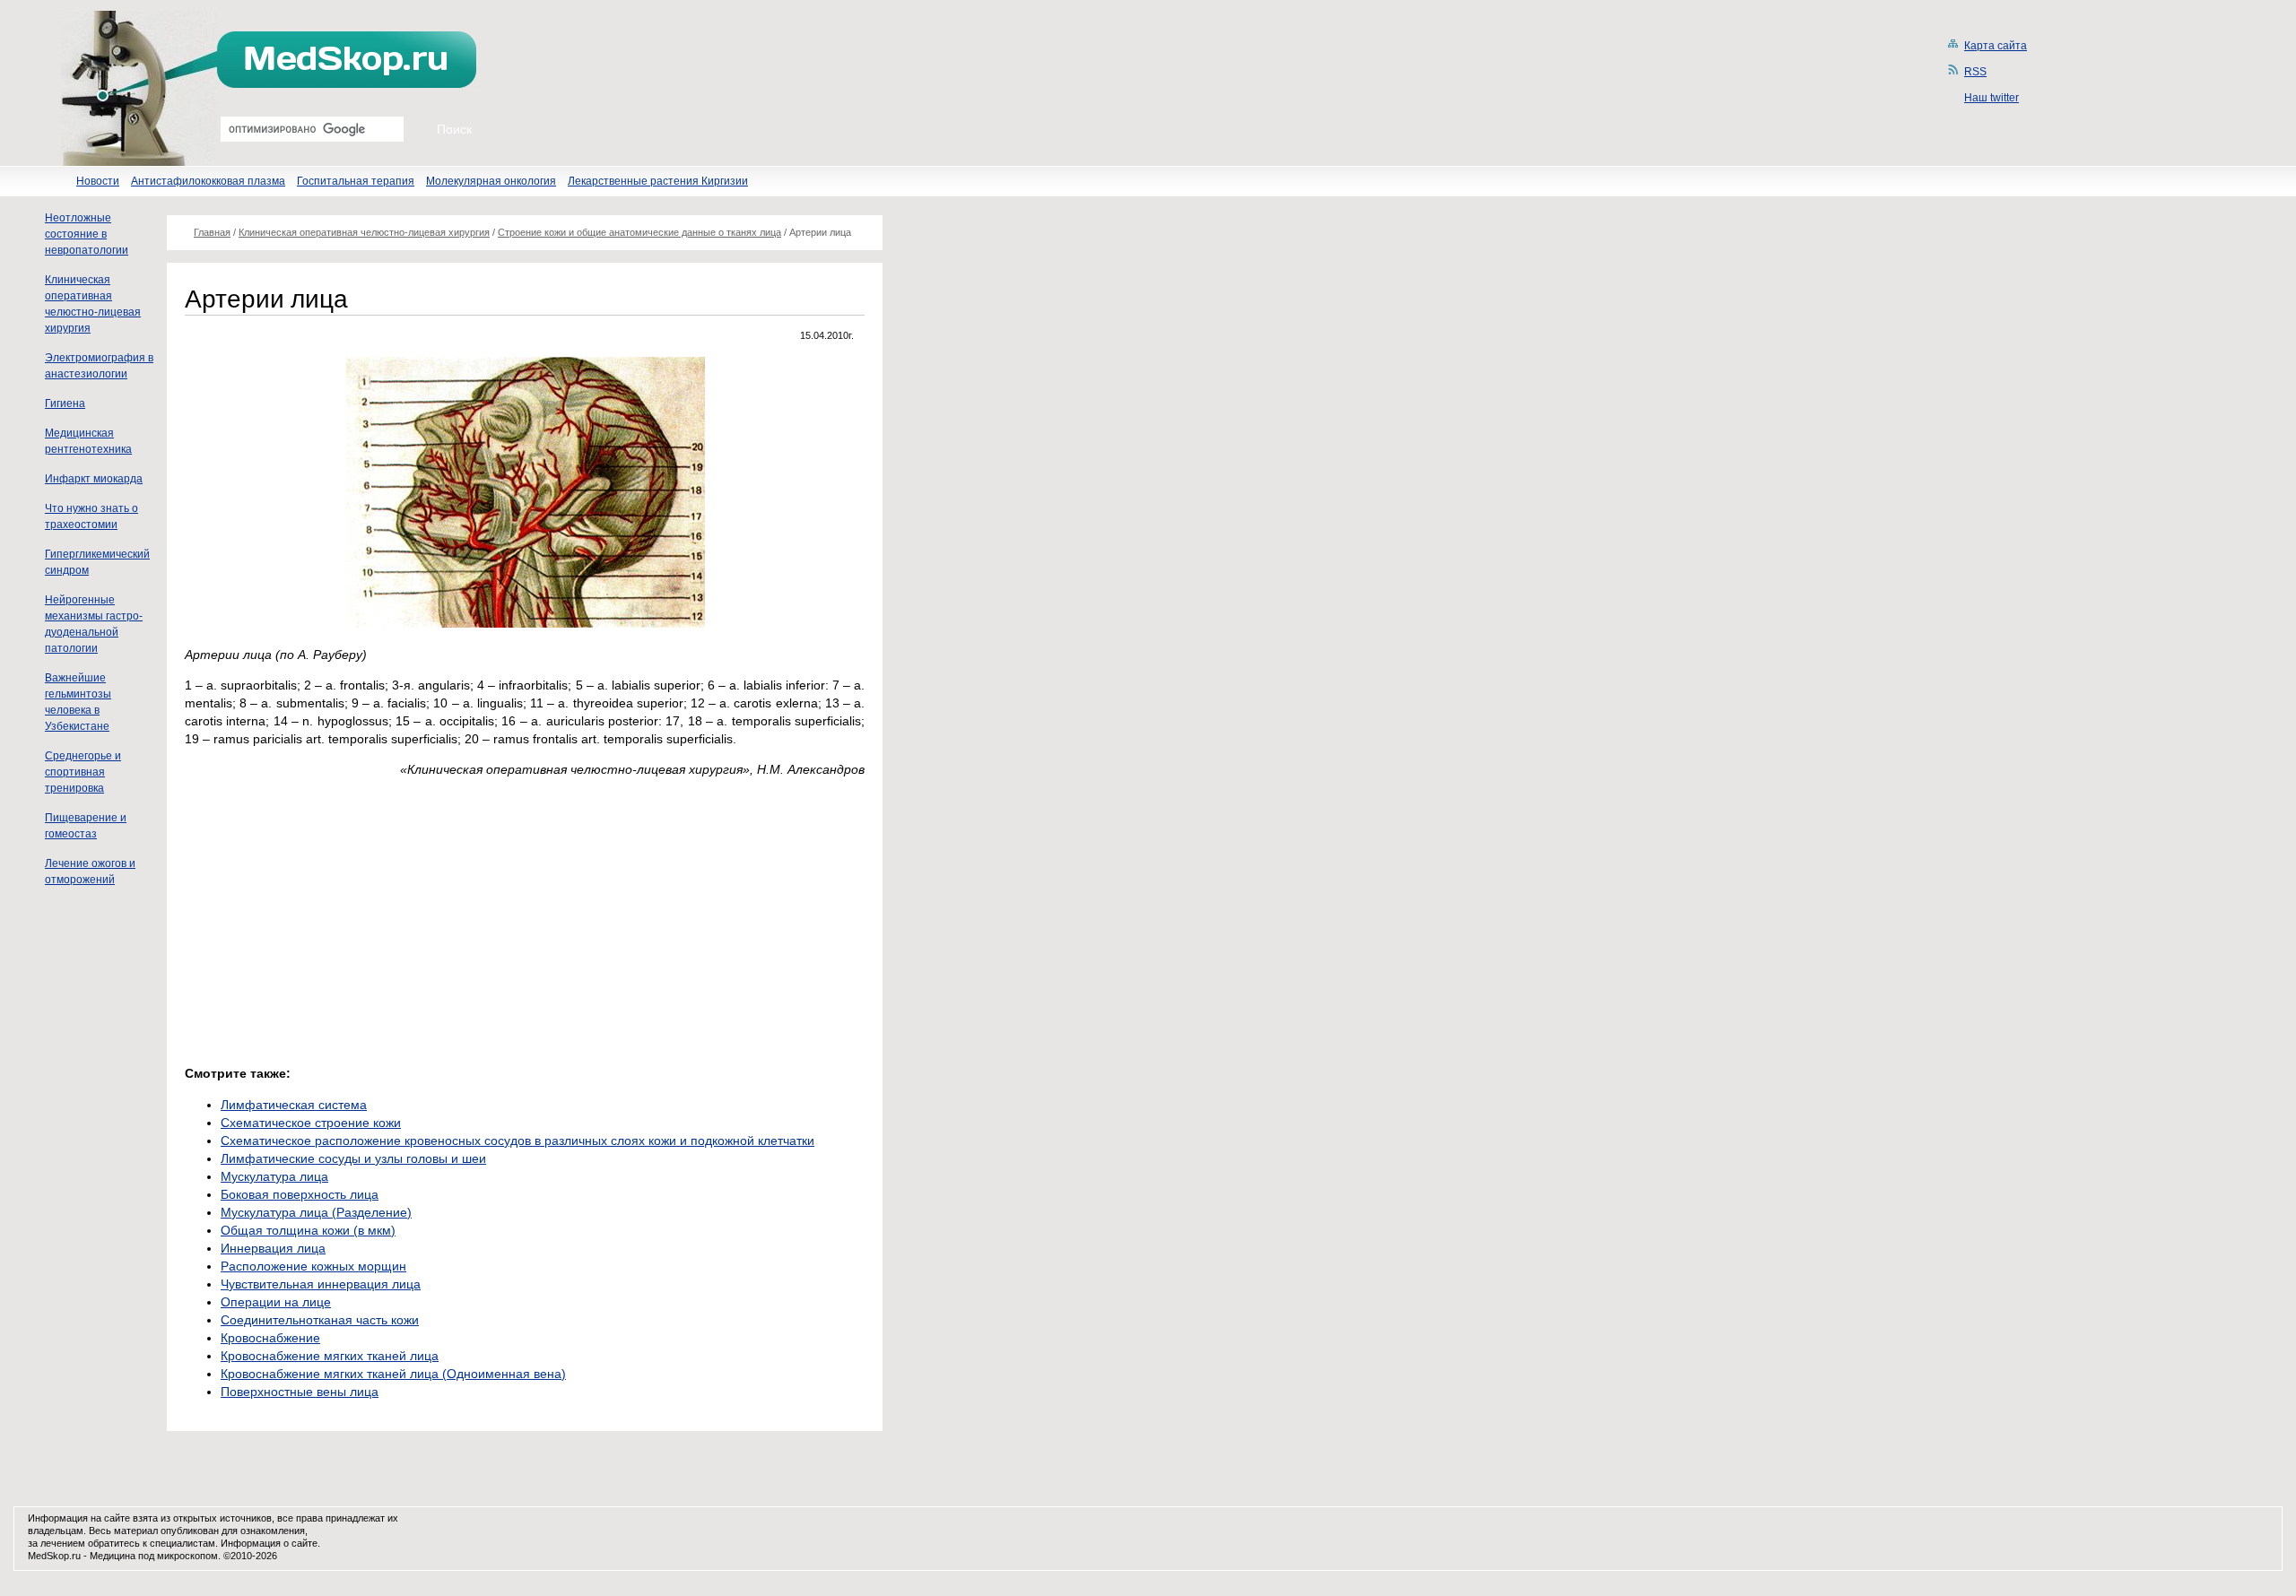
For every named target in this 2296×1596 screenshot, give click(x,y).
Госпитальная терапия (356, 181)
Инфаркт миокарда (94, 479)
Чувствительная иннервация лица (321, 1284)
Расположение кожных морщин (313, 1266)
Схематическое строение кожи (311, 1123)
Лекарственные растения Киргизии (658, 181)
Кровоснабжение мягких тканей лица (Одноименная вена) (393, 1374)
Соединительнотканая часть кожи (320, 1320)
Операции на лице (276, 1302)
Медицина (113, 1556)
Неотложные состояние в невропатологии (87, 234)
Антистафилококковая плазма (208, 181)
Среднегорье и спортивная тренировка (83, 772)
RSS (1975, 72)
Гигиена (65, 403)
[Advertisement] (335, 916)
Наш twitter (1992, 98)
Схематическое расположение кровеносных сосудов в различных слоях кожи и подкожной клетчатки (517, 1141)
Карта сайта (1996, 46)
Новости (98, 181)
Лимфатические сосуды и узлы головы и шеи (353, 1158)
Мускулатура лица (274, 1176)
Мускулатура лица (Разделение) (316, 1212)
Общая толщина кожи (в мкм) (308, 1230)
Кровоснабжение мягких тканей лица (330, 1356)
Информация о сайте (269, 1543)
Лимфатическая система (294, 1105)
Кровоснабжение (270, 1338)
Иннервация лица (273, 1248)
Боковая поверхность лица (300, 1194)
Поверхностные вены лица (300, 1392)
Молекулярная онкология (491, 181)
